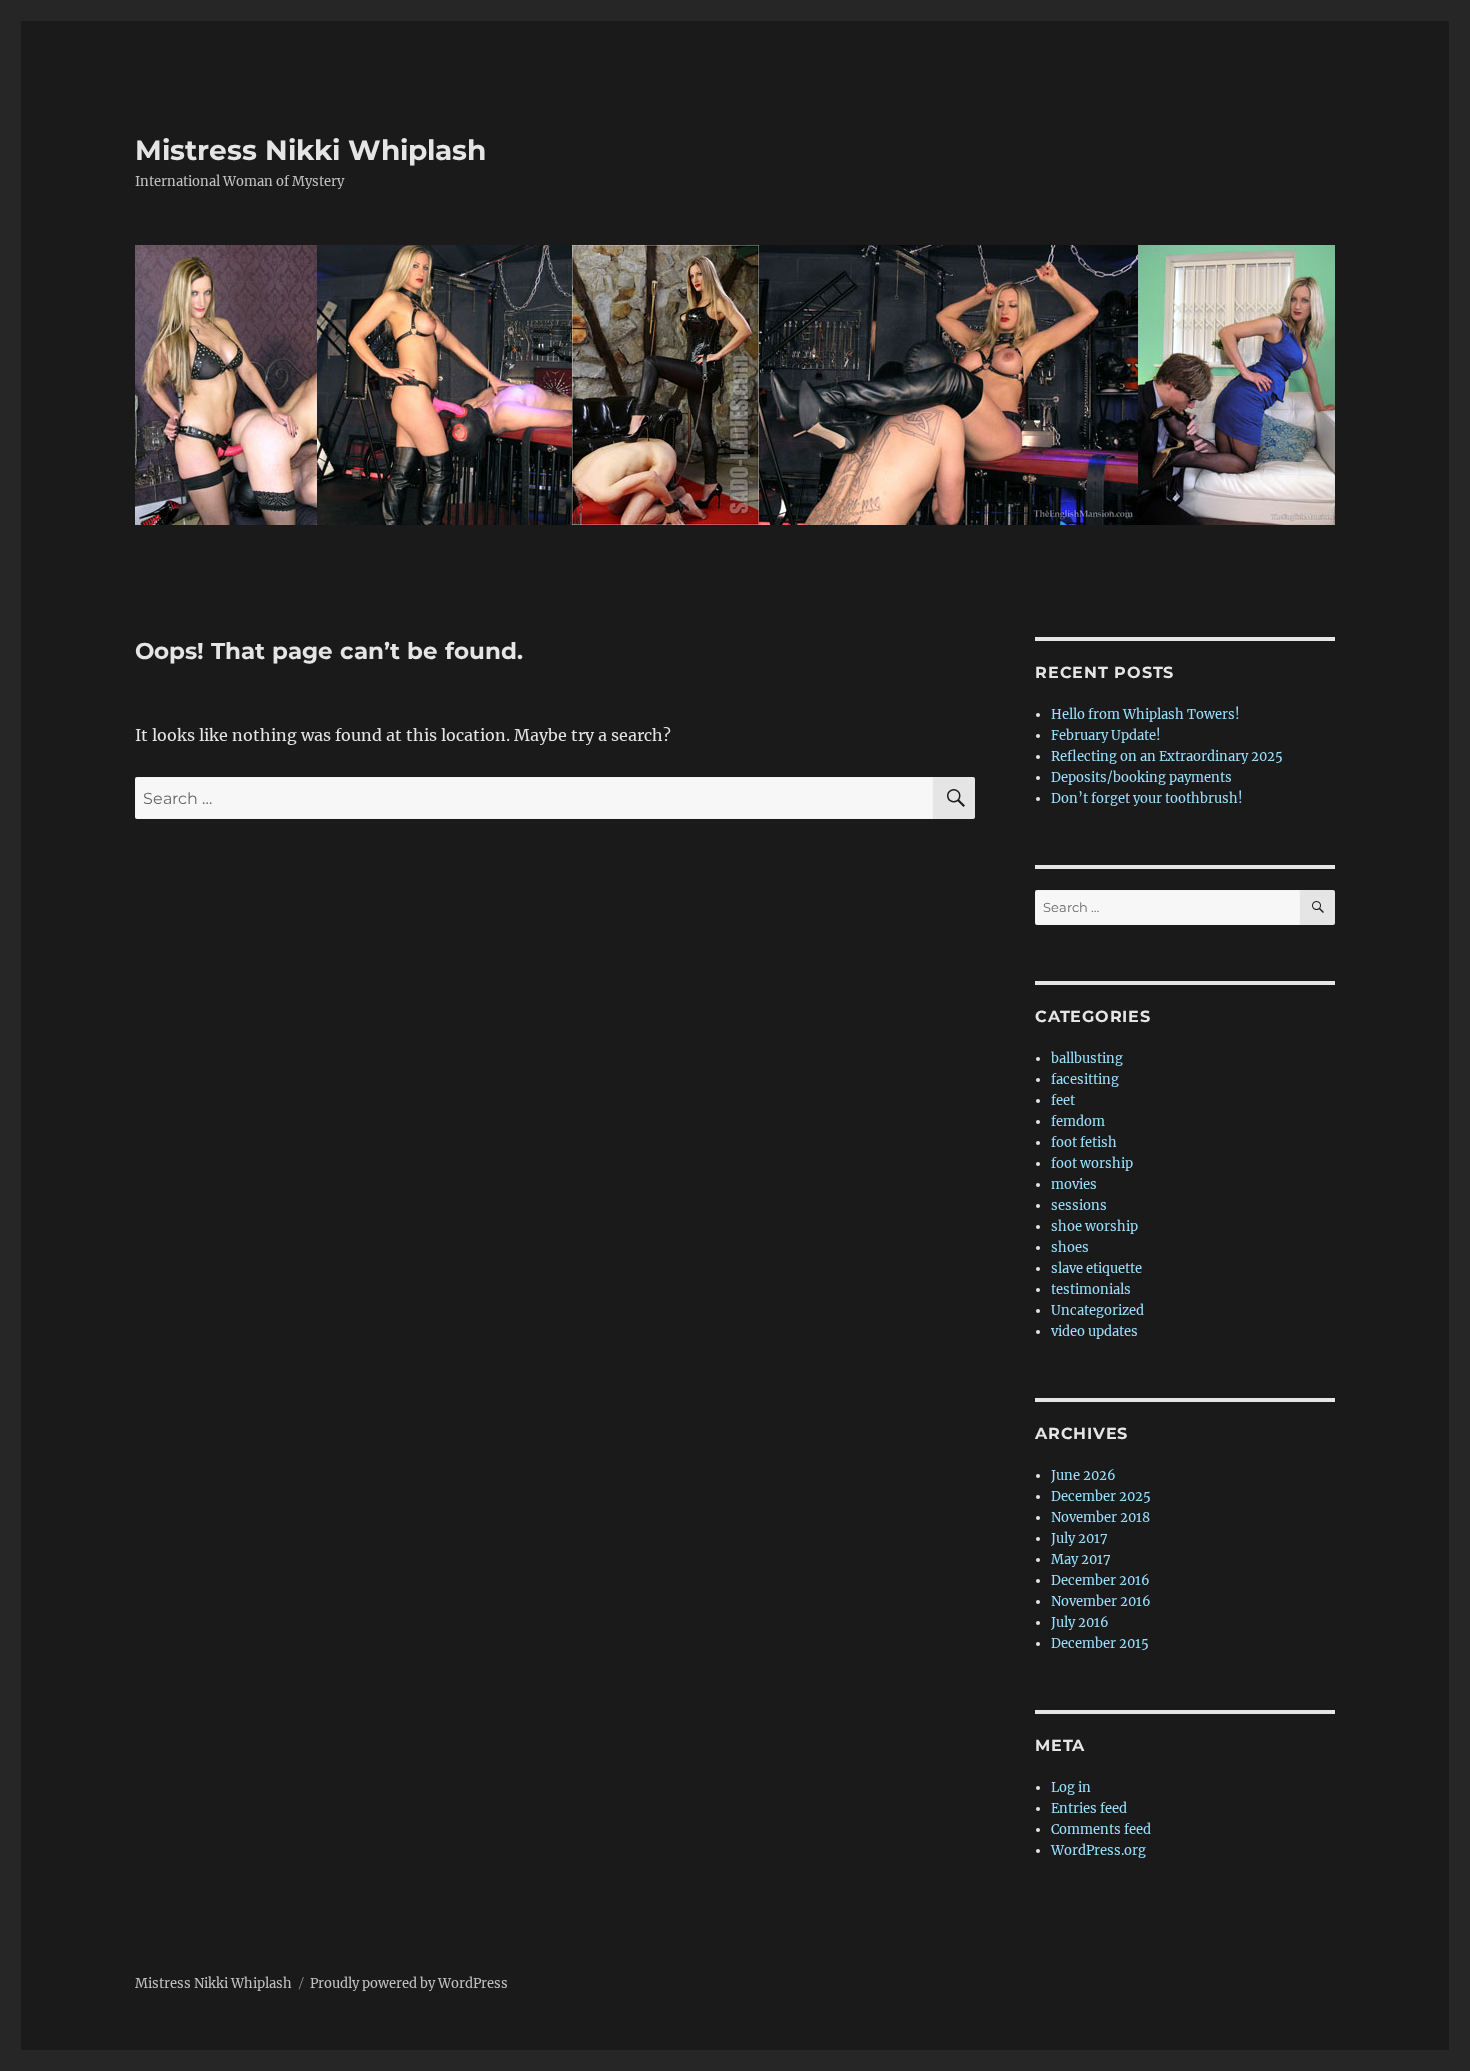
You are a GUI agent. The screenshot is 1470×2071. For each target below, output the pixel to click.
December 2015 (1100, 1643)
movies (1074, 1184)
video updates (1094, 1331)
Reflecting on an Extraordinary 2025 (1167, 756)
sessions (1079, 1205)
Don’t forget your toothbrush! (1147, 798)
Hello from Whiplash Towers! (1145, 714)
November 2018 (1100, 1517)
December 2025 (1101, 1496)
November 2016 (1101, 1601)
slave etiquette (1096, 1268)
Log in (1071, 1787)
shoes (1070, 1247)
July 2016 (1080, 1622)
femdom (1078, 1121)
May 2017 (1081, 1559)
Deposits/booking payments (1141, 777)
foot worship (1092, 1163)
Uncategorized (1097, 1310)
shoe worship (1094, 1226)
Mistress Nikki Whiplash (310, 150)
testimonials (1091, 1289)
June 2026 (1083, 1475)
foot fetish (1084, 1142)
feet (1063, 1100)
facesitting (1085, 1079)
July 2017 (1079, 1538)
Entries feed (1089, 1808)
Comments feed (1101, 1829)
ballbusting (1087, 1058)
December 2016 (1100, 1580)
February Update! (1106, 735)
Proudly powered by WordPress (409, 1983)
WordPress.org (1098, 1850)
